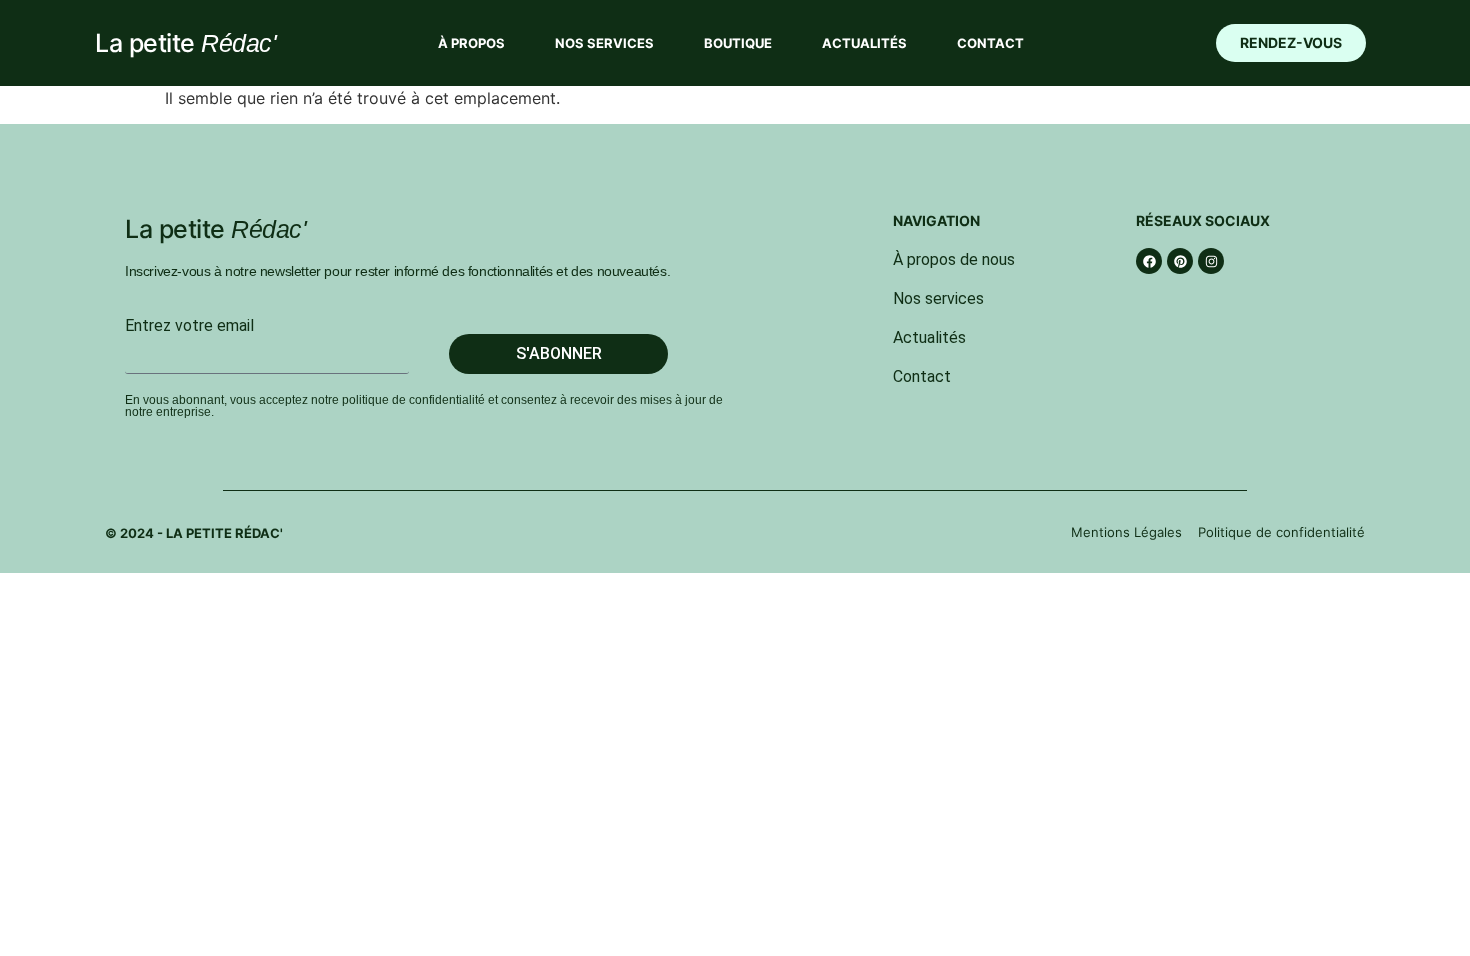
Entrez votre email (189, 326)
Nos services (604, 43)
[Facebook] (1149, 261)
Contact (990, 43)
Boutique (738, 43)
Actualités (864, 43)
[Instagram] (1211, 261)
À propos (471, 43)
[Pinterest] (1180, 261)
